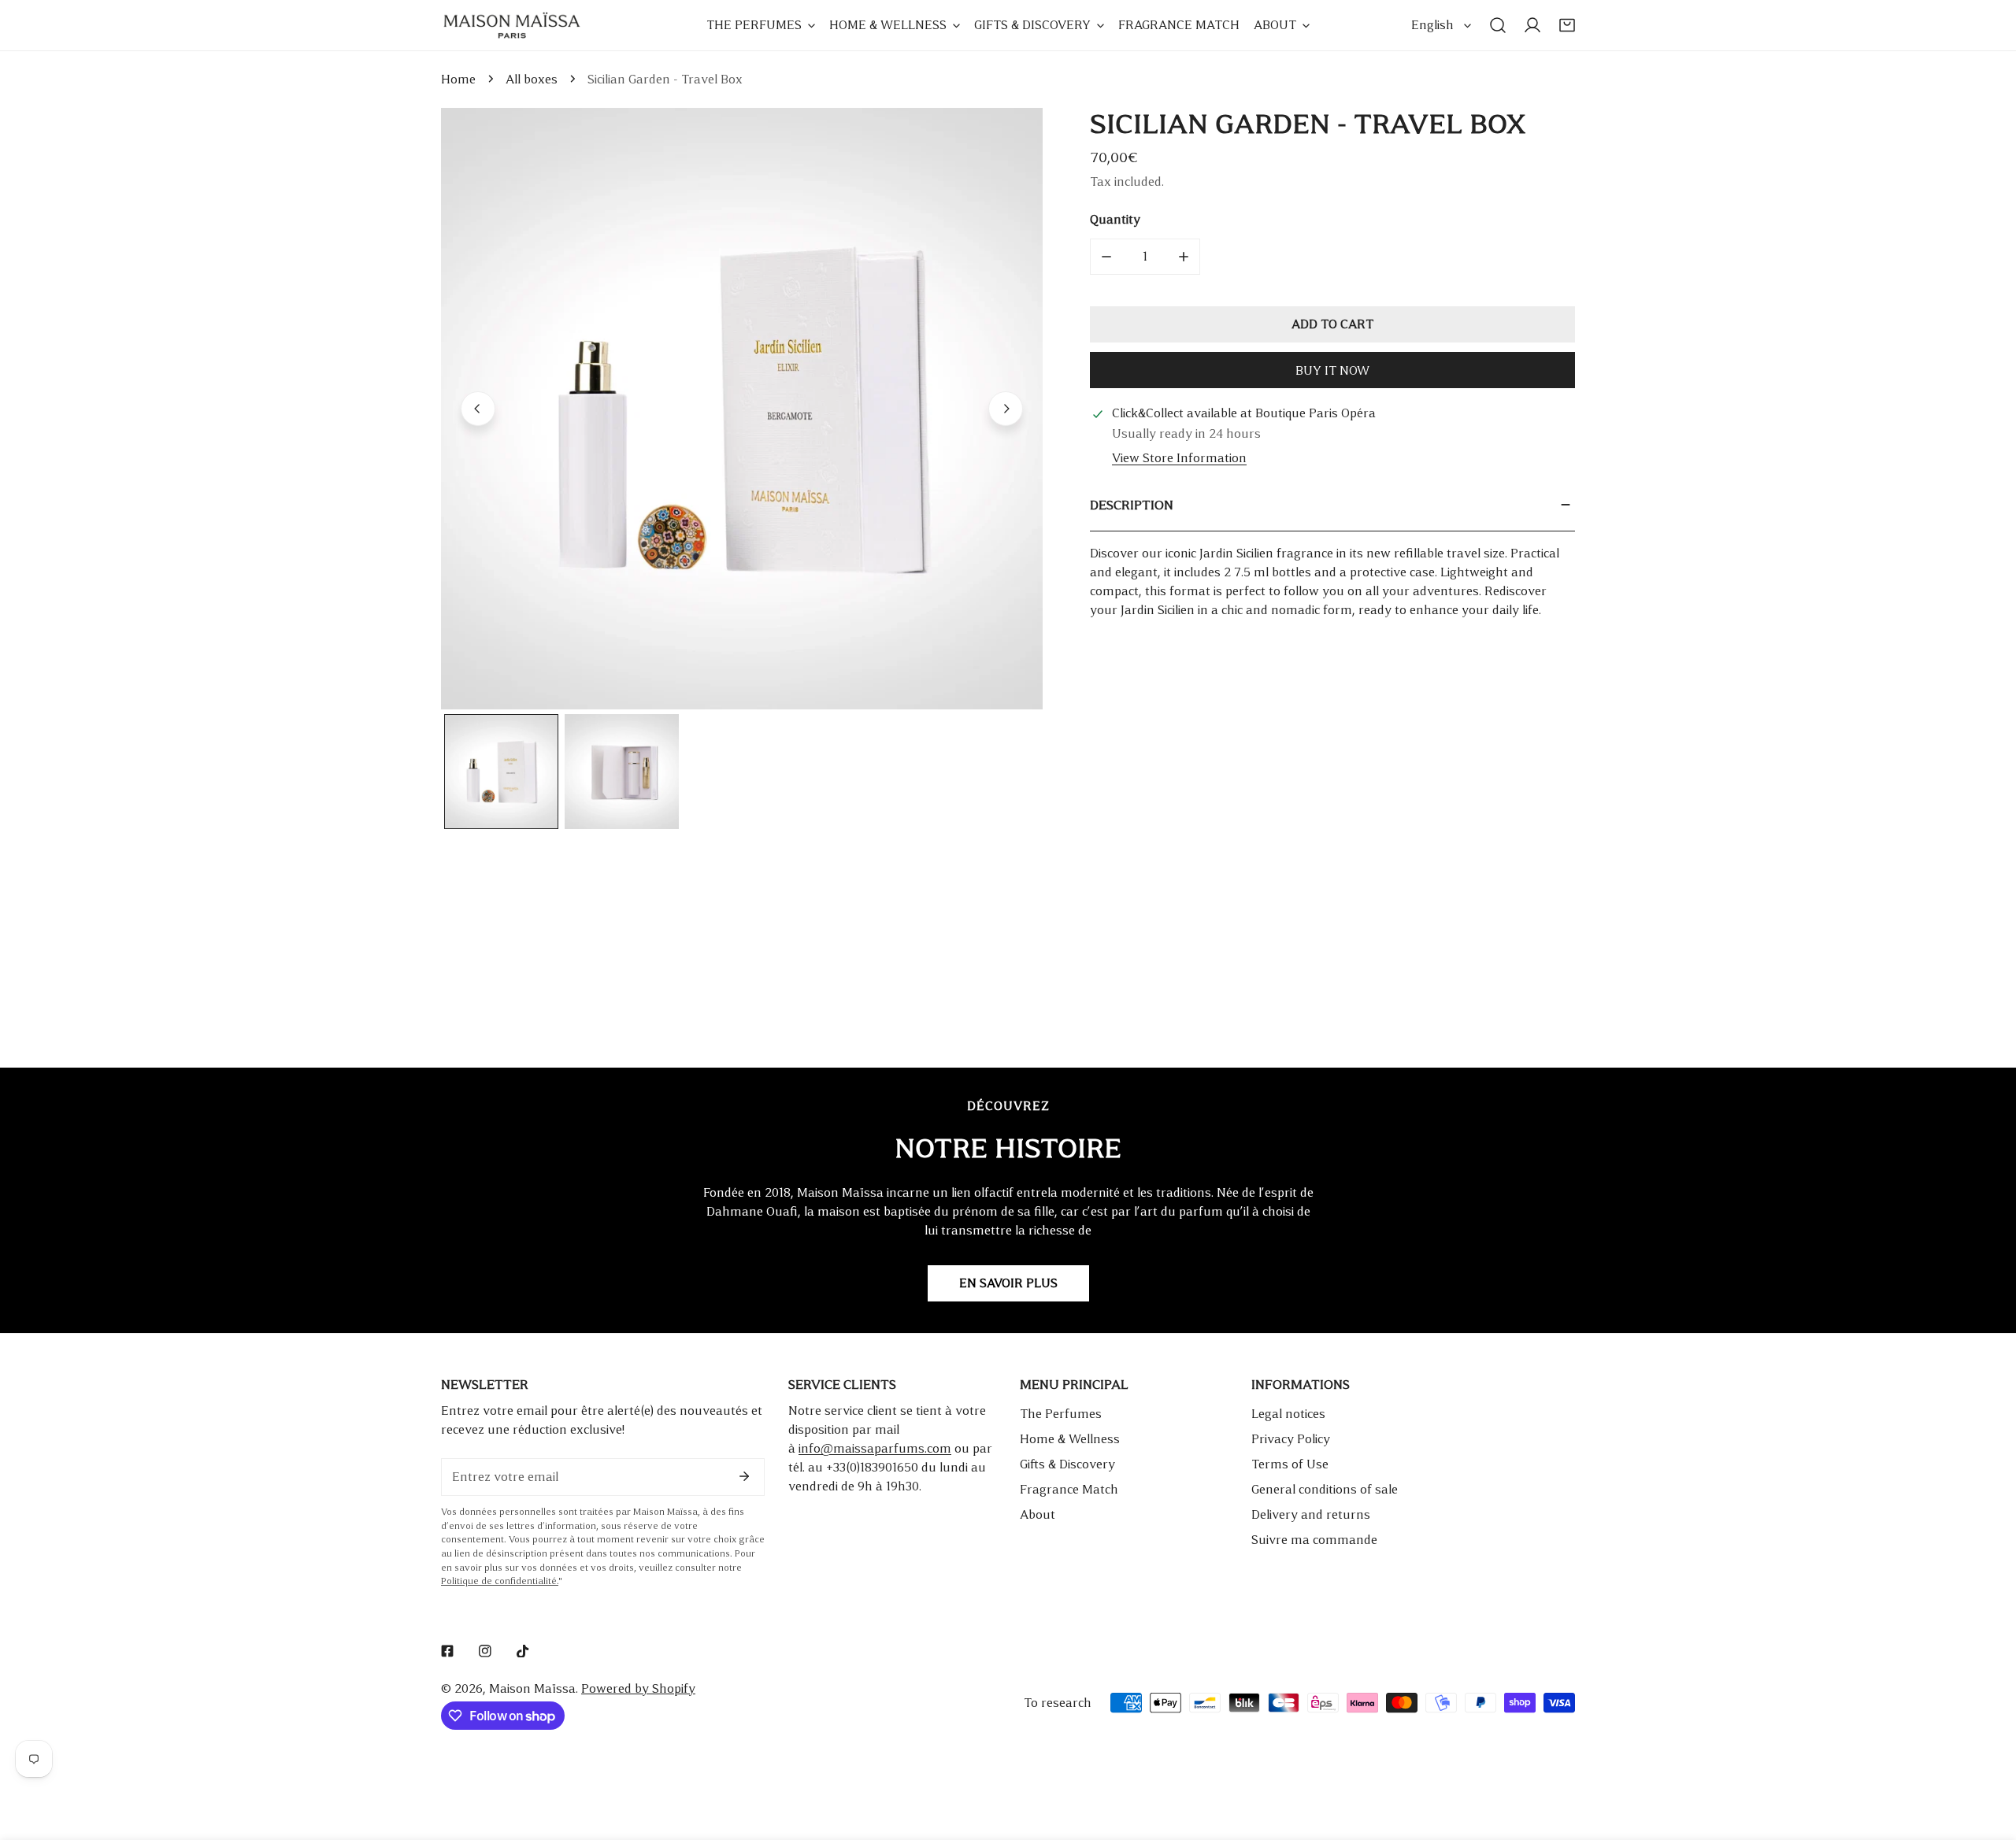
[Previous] (478, 409)
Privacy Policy (1291, 1439)
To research (1058, 1703)
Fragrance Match (1069, 1489)
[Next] (1006, 409)
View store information (1179, 458)
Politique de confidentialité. (500, 1581)
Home (458, 79)
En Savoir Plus (1008, 1283)
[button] (1567, 25)
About (1038, 1514)
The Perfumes (1061, 1414)
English (1432, 25)
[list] (742, 409)
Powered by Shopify (638, 1688)
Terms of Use (1290, 1464)
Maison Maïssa (532, 1688)
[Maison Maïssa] (512, 25)
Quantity (1115, 219)
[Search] (1498, 25)
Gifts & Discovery (1067, 1464)
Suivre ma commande (1314, 1540)
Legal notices (1288, 1414)
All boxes (532, 79)
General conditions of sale (1325, 1489)
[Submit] (744, 1476)
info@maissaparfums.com (875, 1448)
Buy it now (1332, 370)
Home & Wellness (1070, 1439)
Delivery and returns (1311, 1514)
